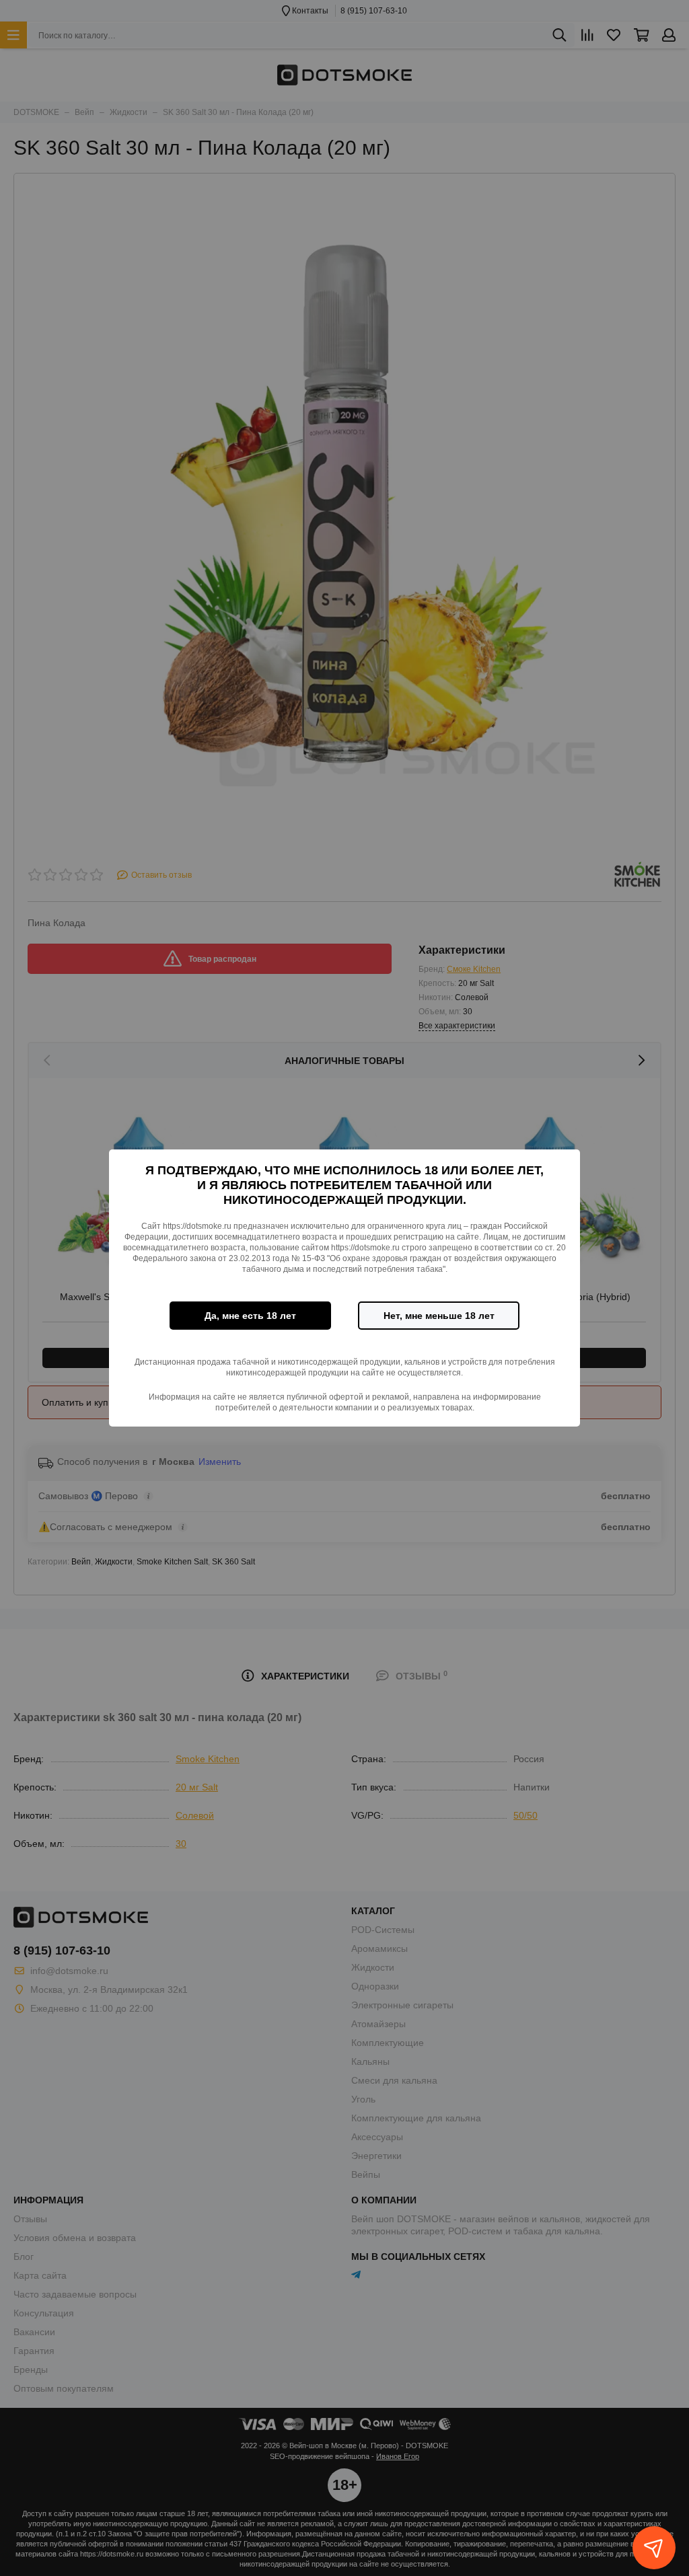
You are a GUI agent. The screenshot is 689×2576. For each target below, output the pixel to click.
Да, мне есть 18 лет (250, 1316)
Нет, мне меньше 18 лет (439, 1316)
